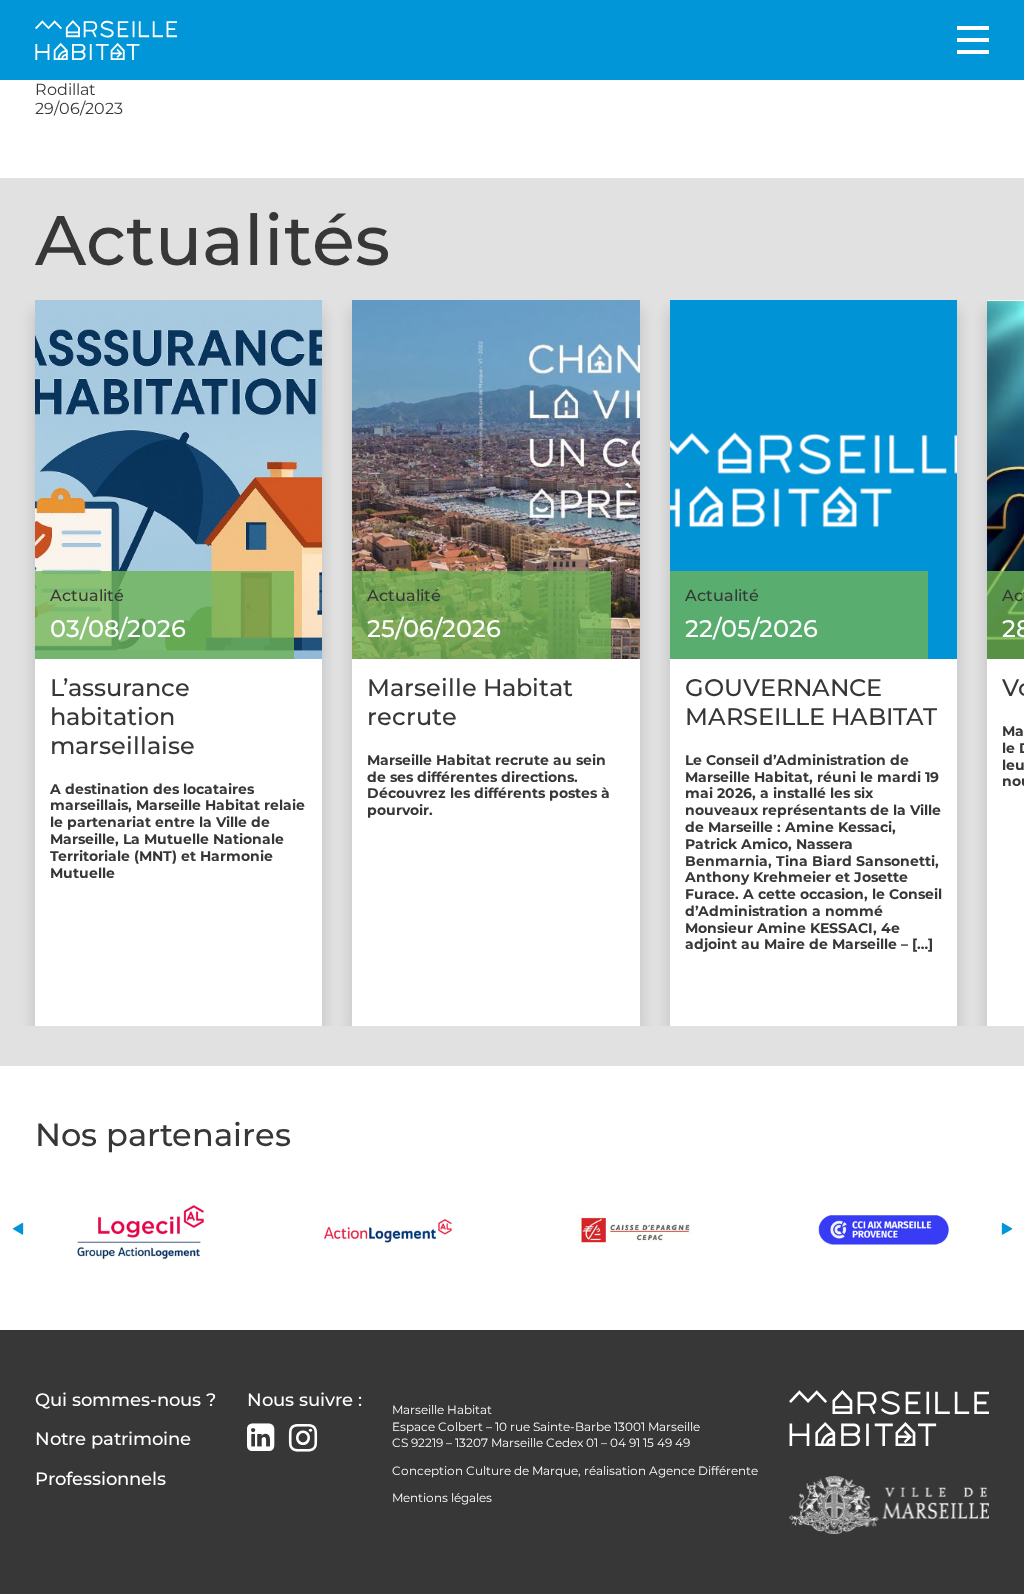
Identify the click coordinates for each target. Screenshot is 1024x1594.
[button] (17, 1229)
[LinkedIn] (260, 1439)
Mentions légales (442, 1497)
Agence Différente (703, 1470)
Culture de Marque (522, 1470)
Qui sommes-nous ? (125, 1400)
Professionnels (100, 1479)
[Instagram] (303, 1438)
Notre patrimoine (113, 1439)
